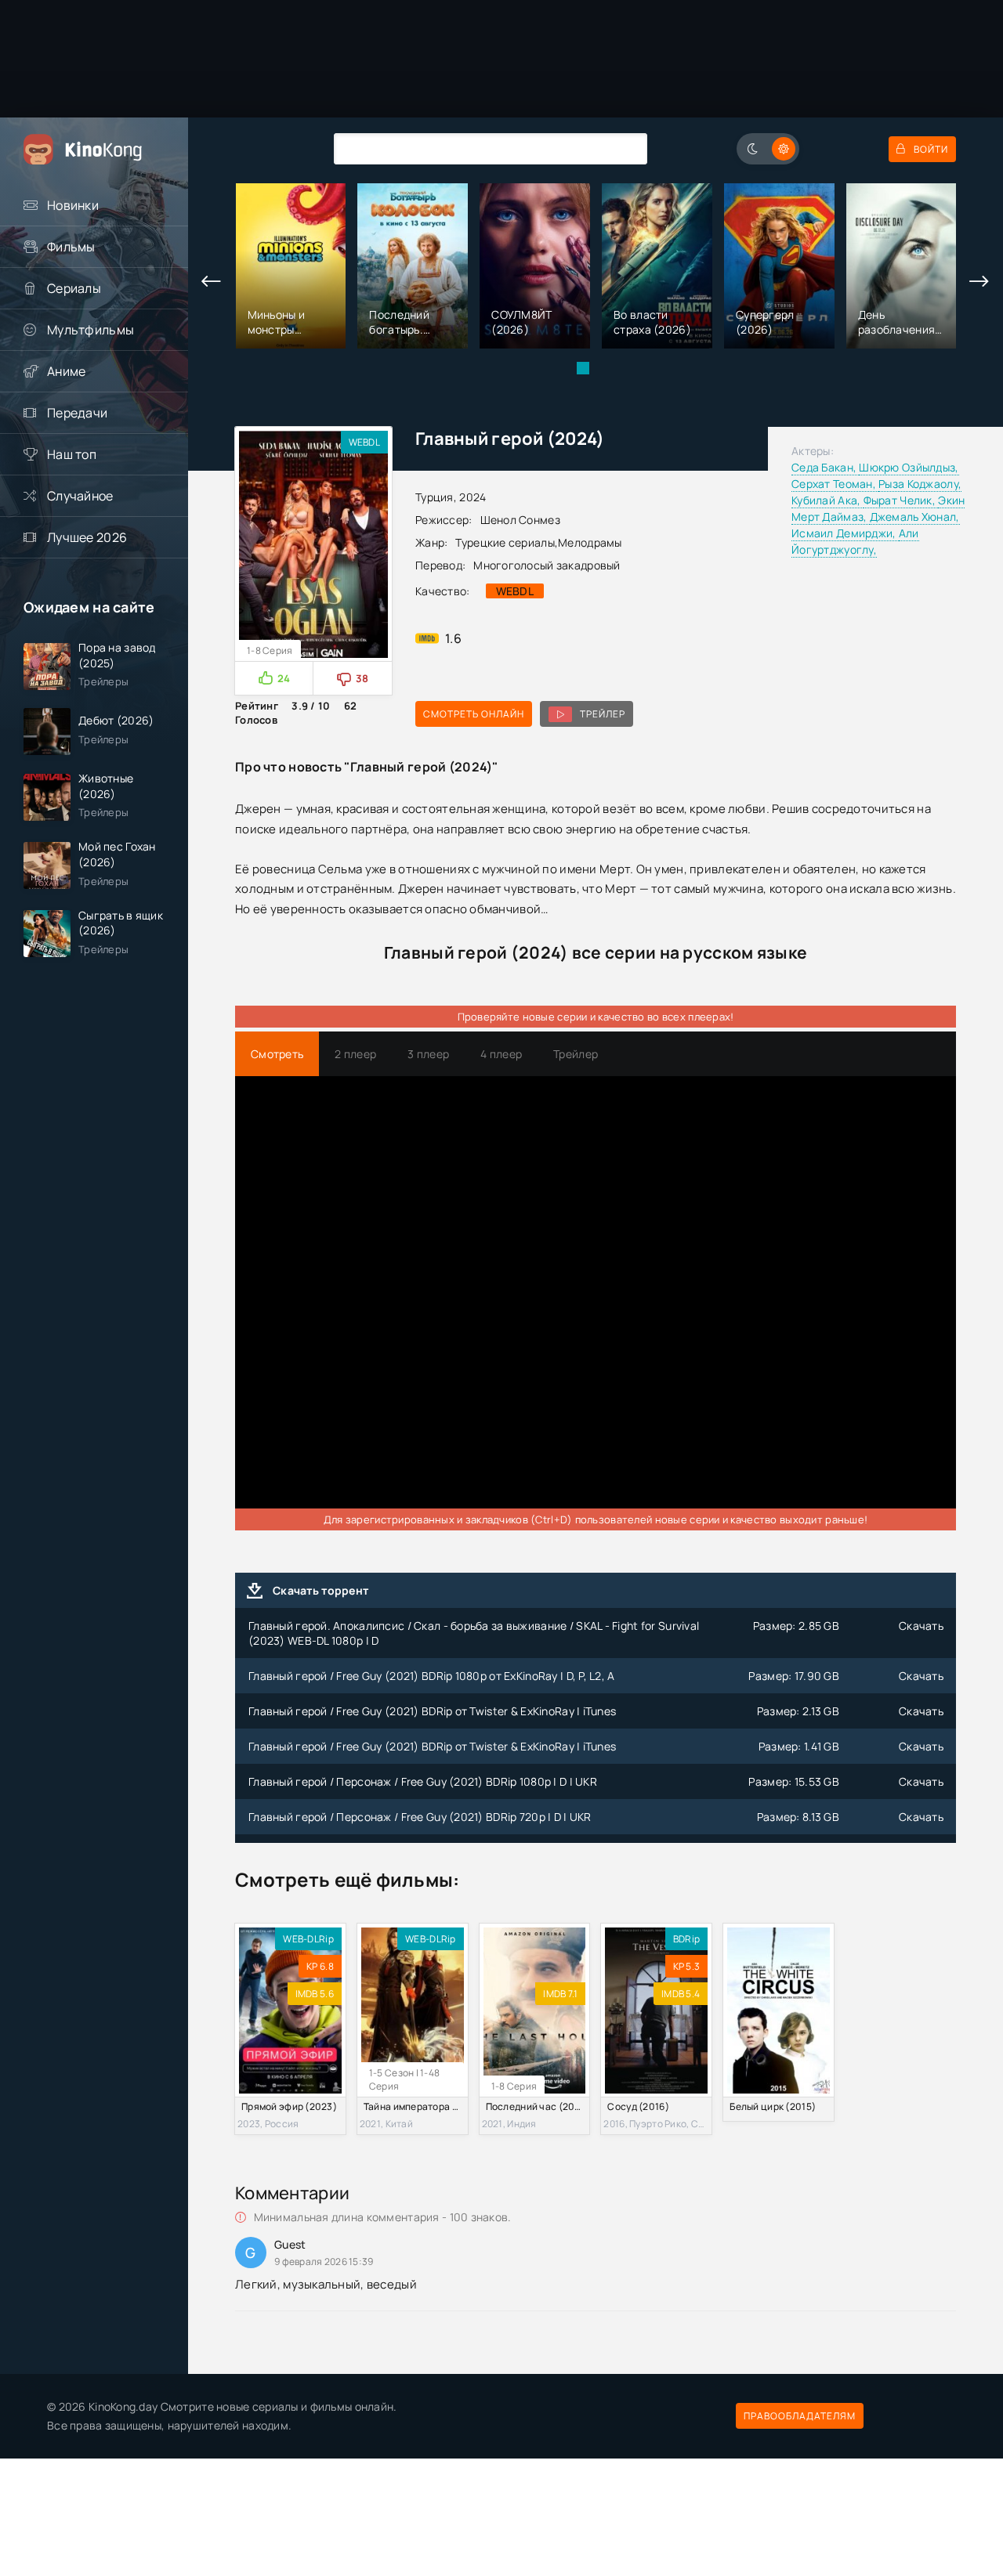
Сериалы (74, 288)
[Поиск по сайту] (624, 148)
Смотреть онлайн (474, 714)
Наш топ (72, 454)
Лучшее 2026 (87, 537)
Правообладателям (800, 2416)
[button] (583, 368)
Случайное (80, 496)
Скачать (921, 1626)
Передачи (77, 413)
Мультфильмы (91, 330)
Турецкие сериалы (505, 542)
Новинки (73, 205)
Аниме (66, 371)
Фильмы (71, 247)
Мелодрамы (590, 542)
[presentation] (212, 282)
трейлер (603, 714)
